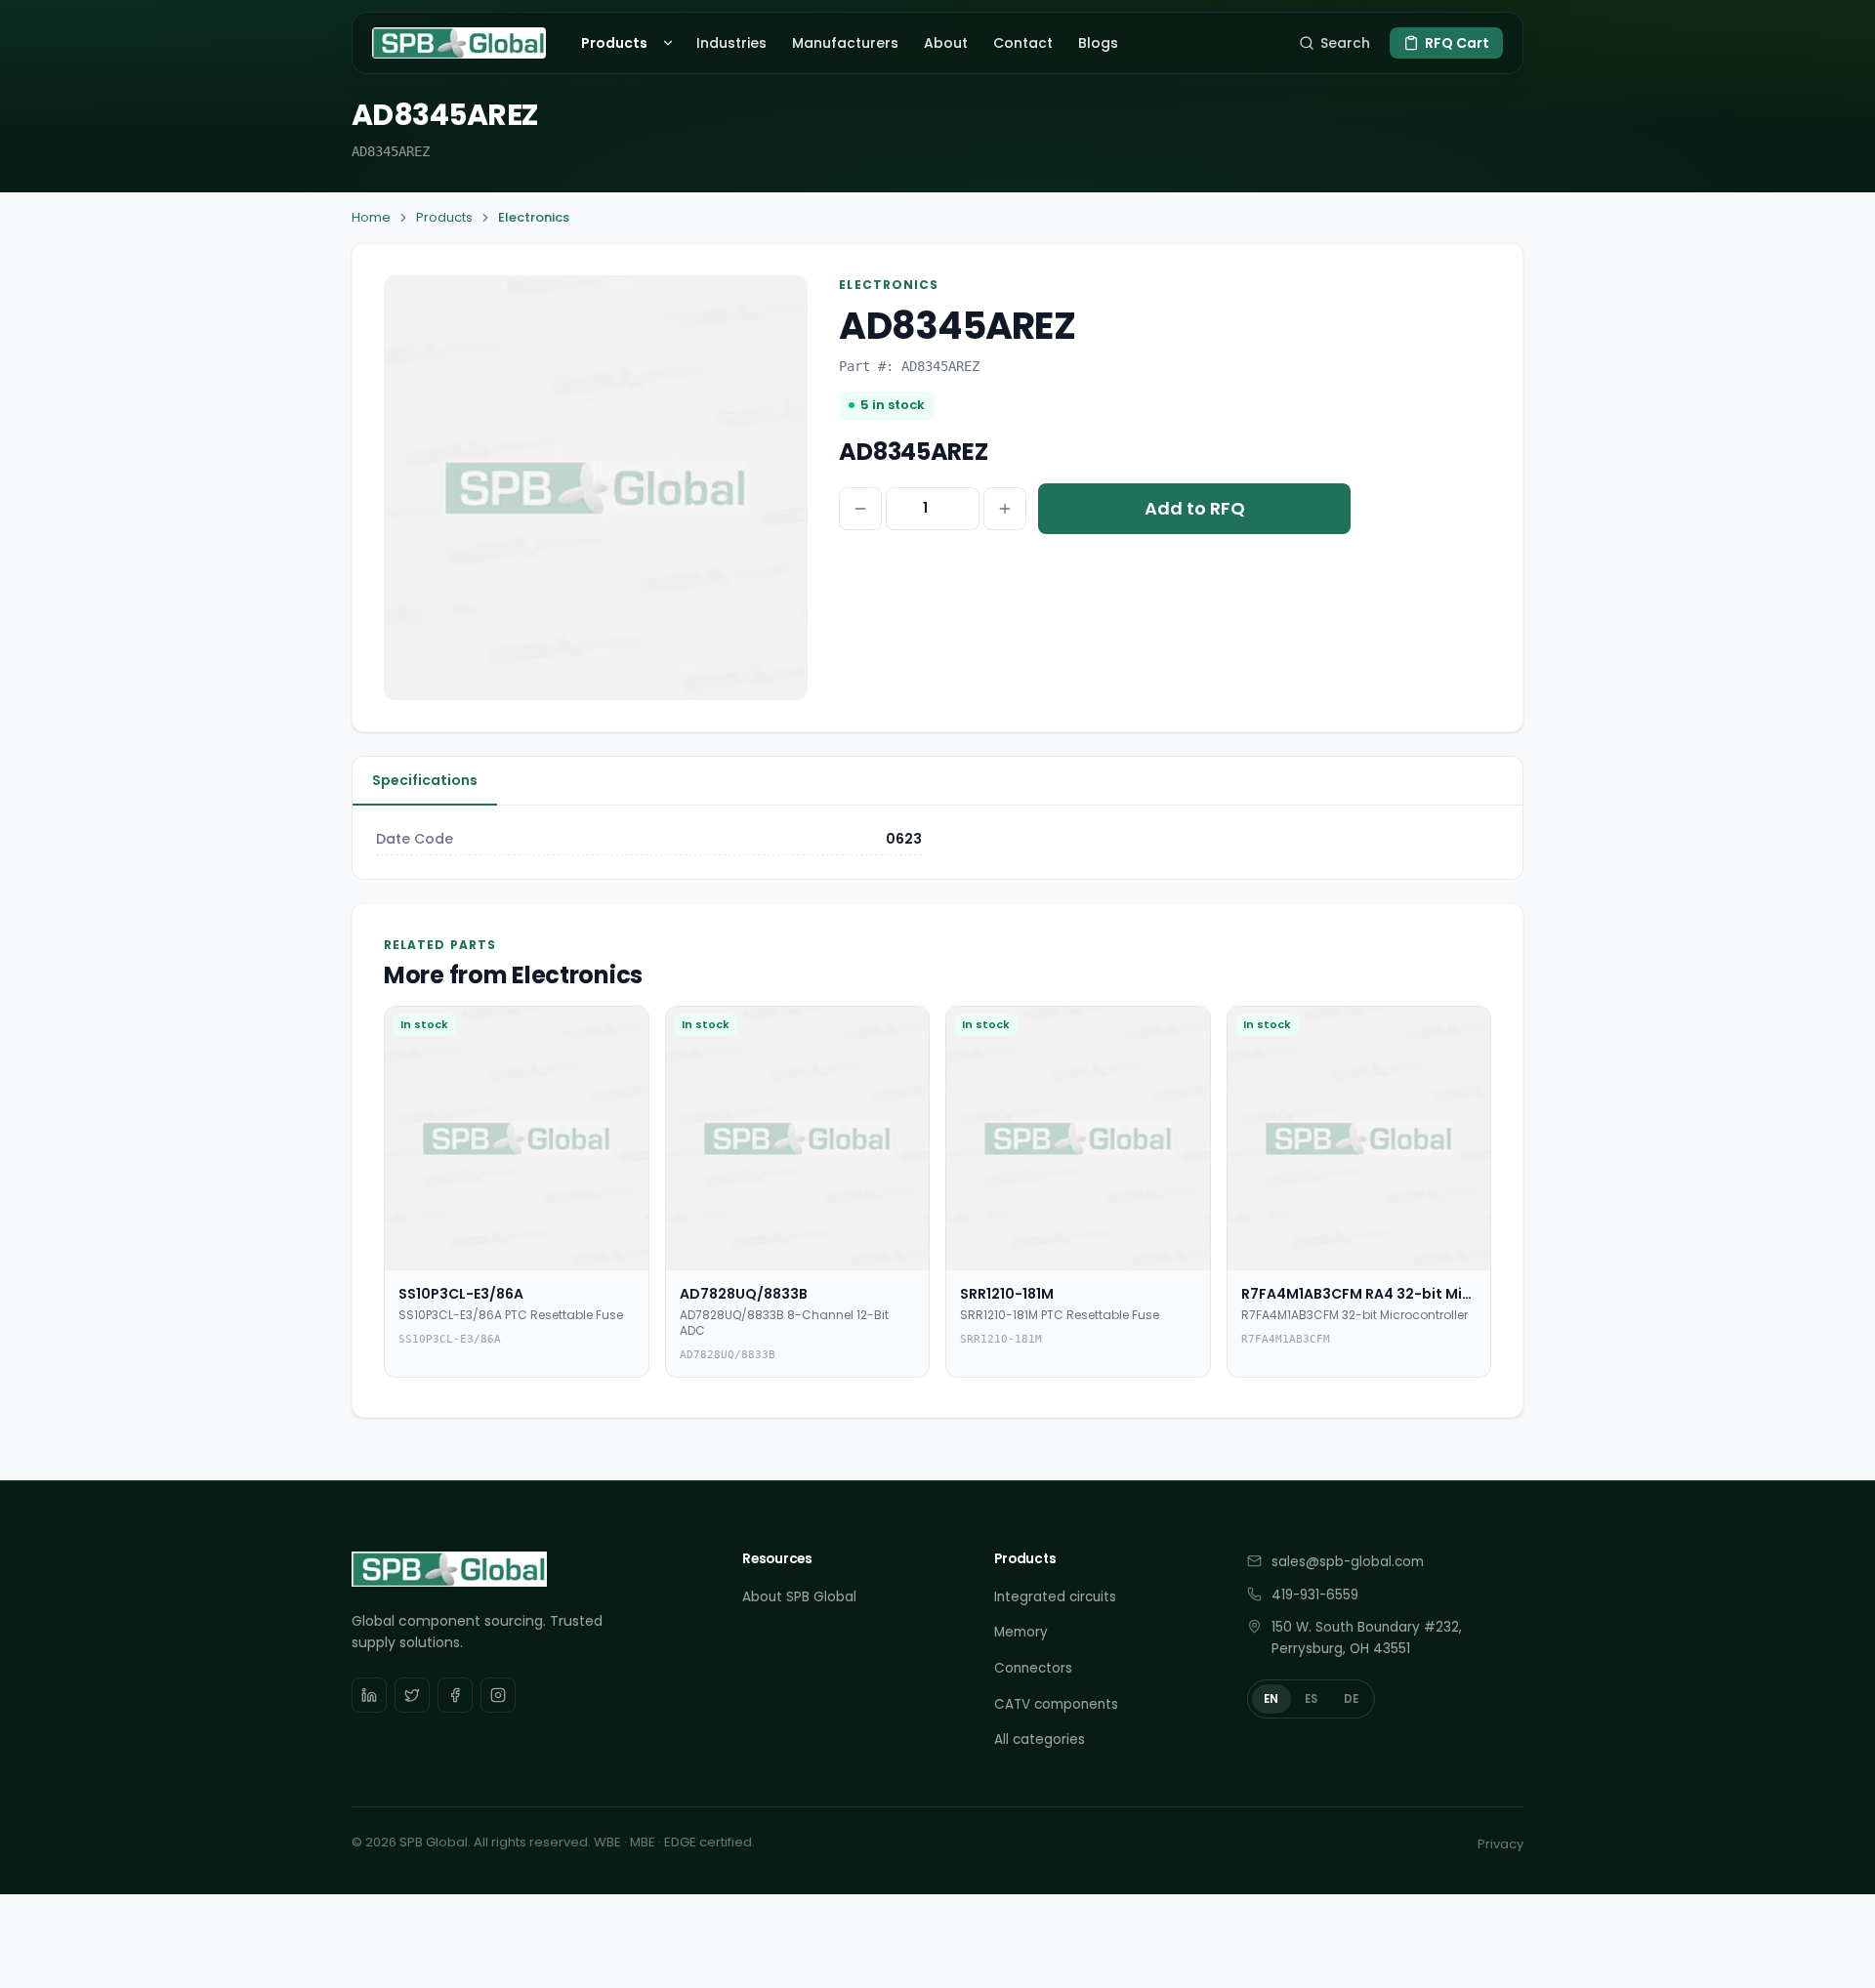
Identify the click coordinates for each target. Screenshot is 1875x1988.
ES (1312, 1699)
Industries (731, 43)
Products (614, 43)
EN (1271, 1699)
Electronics (534, 217)
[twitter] (412, 1695)
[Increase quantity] (1005, 509)
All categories (1040, 1739)
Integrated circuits (1055, 1597)
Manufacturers (845, 43)
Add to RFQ (1195, 508)
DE (1352, 1699)
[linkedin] (369, 1695)
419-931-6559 (1315, 1595)
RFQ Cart (1457, 43)
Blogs (1098, 43)
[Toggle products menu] (671, 43)
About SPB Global (799, 1597)
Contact (1023, 43)
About (946, 43)
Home (371, 217)
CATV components (1056, 1704)
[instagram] (498, 1695)
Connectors (1033, 1668)
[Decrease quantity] (860, 509)
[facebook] (455, 1695)
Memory (1021, 1632)
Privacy (1500, 1844)
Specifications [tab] (425, 780)
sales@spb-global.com (1348, 1562)
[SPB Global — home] (459, 43)
